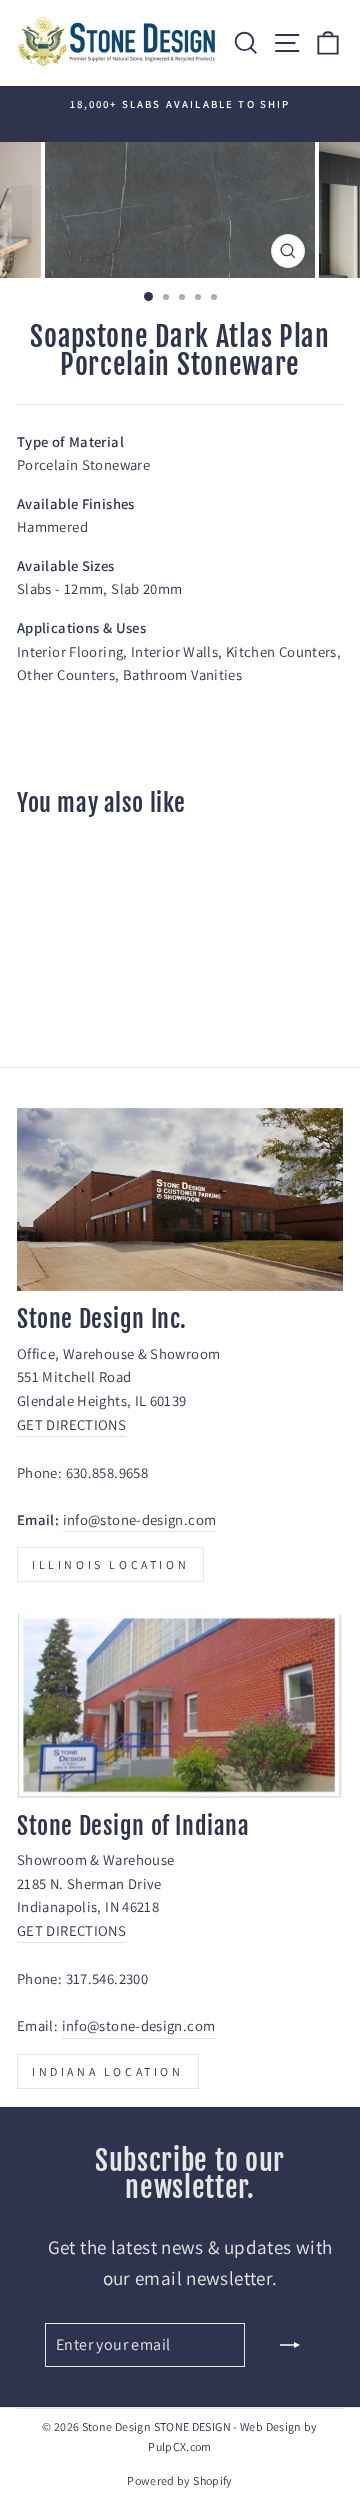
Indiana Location (108, 2071)
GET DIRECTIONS (71, 1424)
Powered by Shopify (180, 2480)
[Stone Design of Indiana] (180, 1705)
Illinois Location (110, 1564)
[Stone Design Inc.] (180, 1199)
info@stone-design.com (140, 1519)
